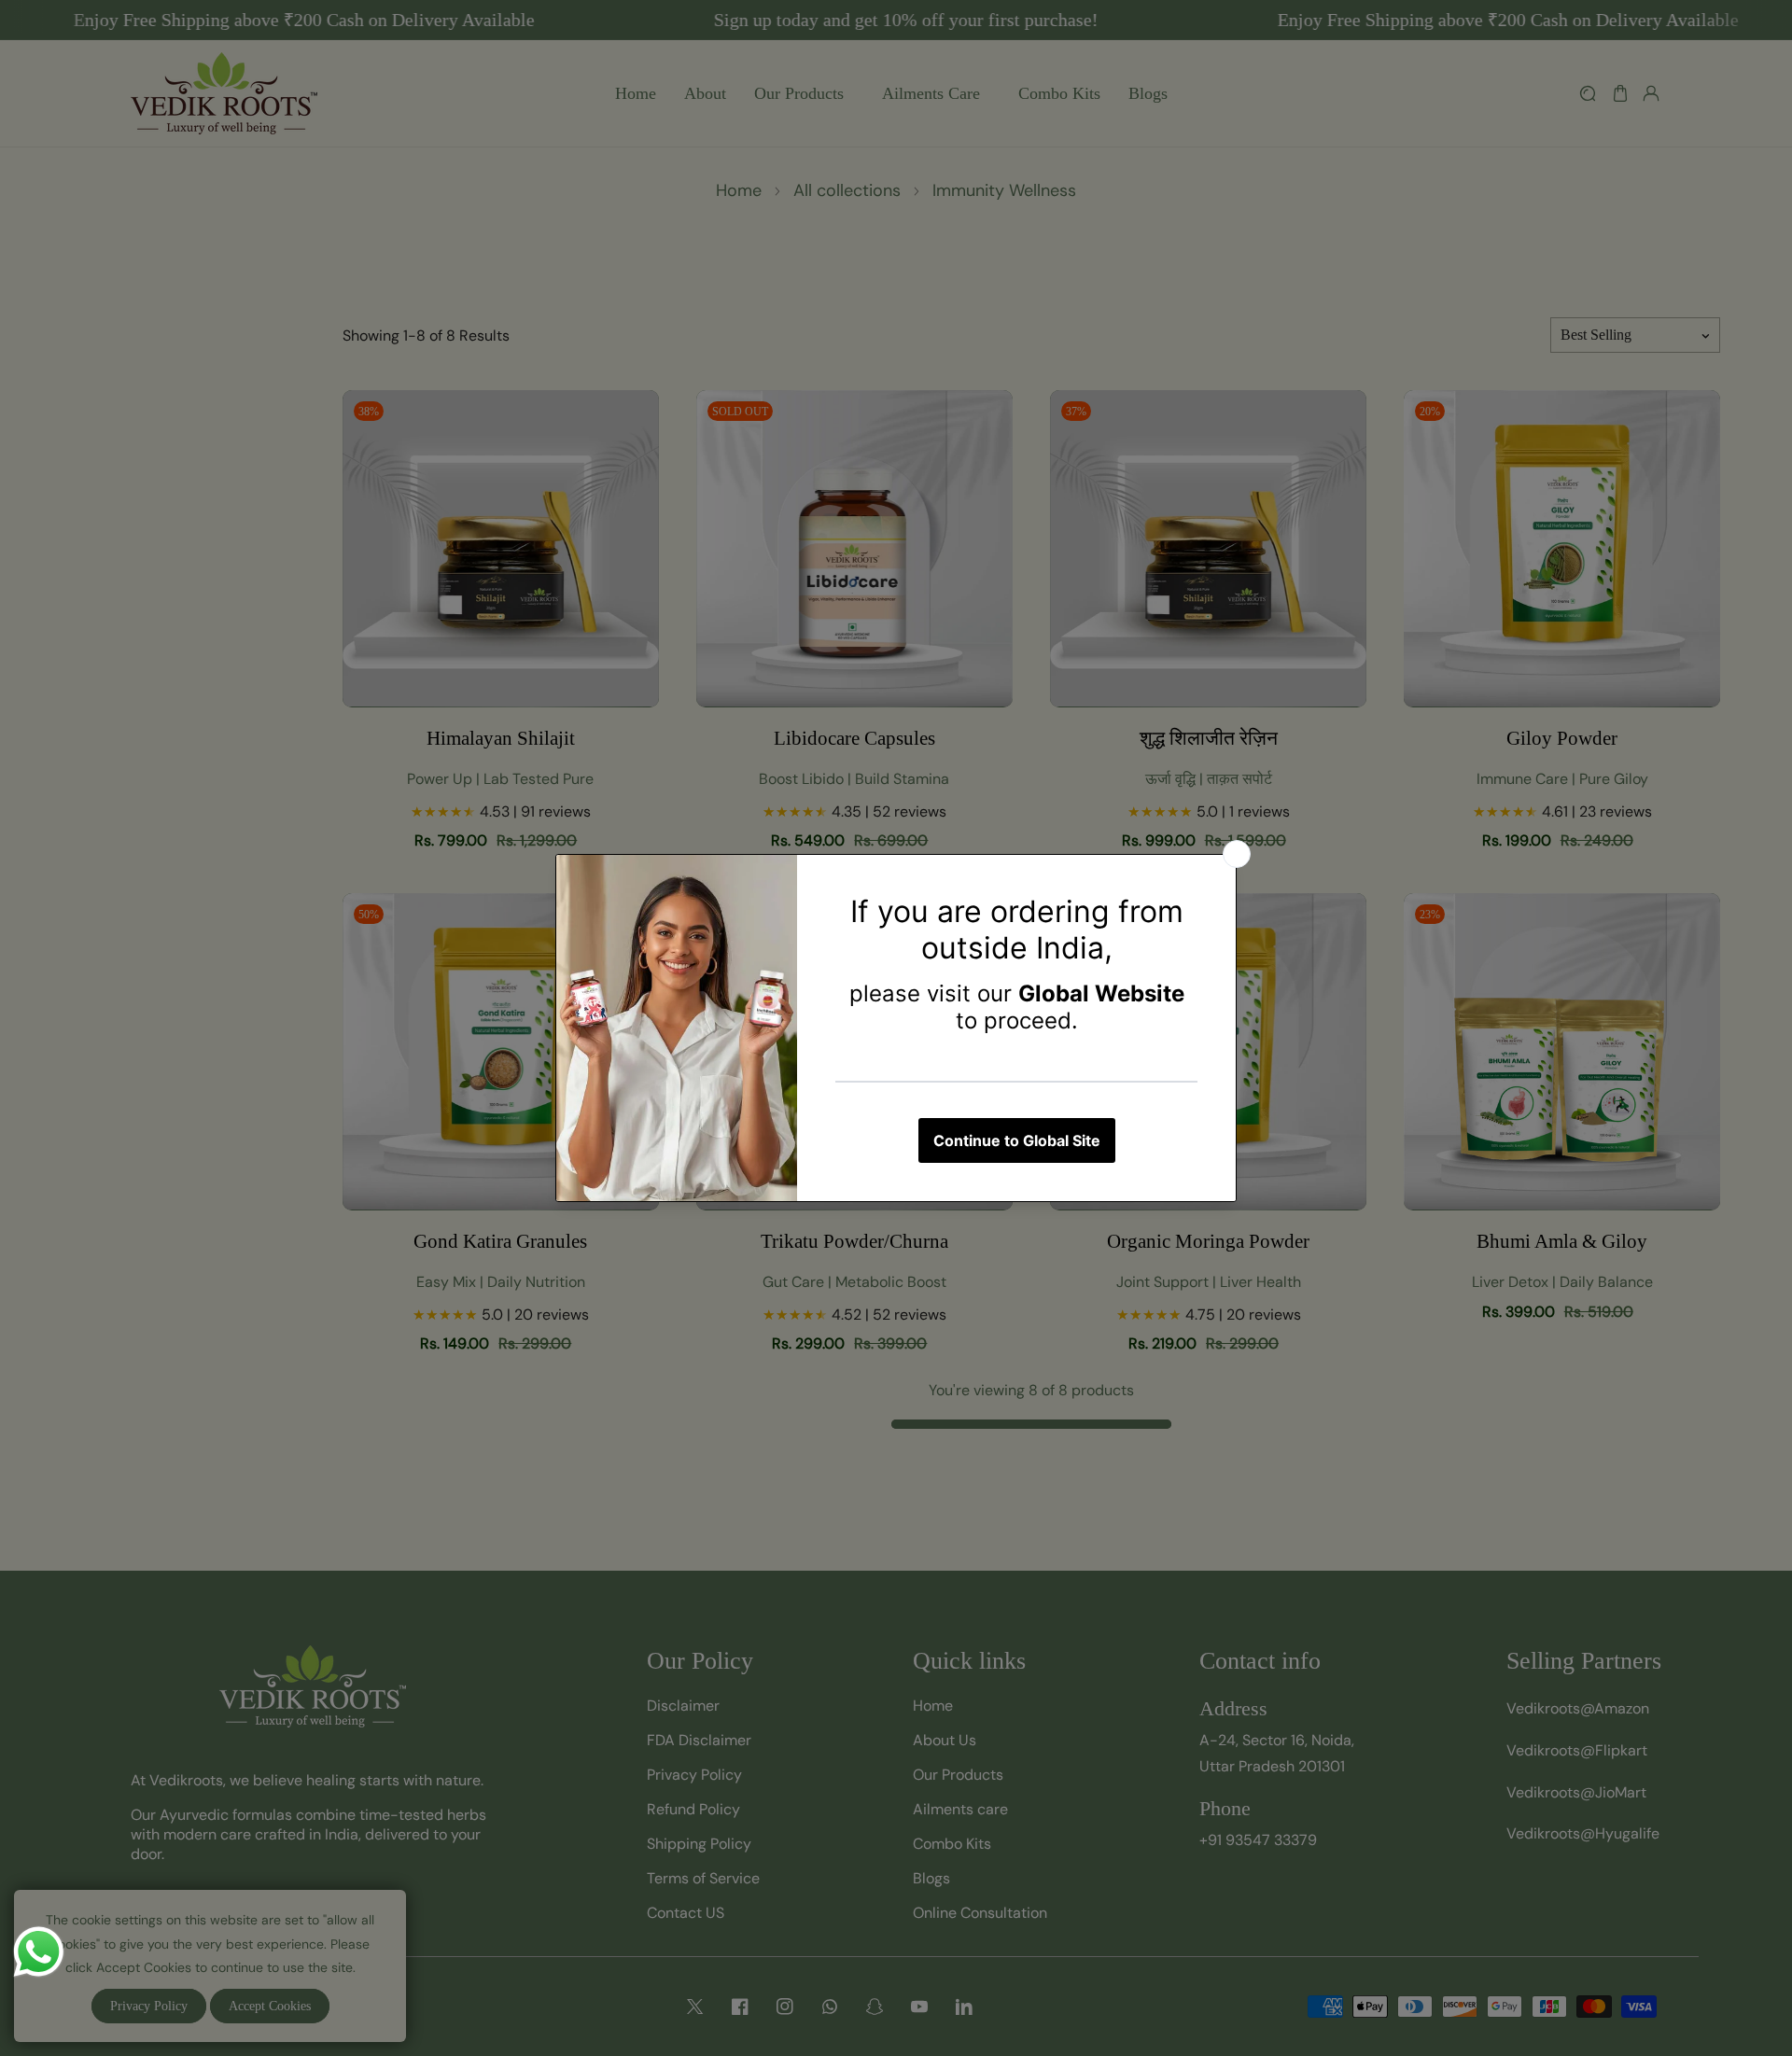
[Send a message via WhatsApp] (39, 1952)
